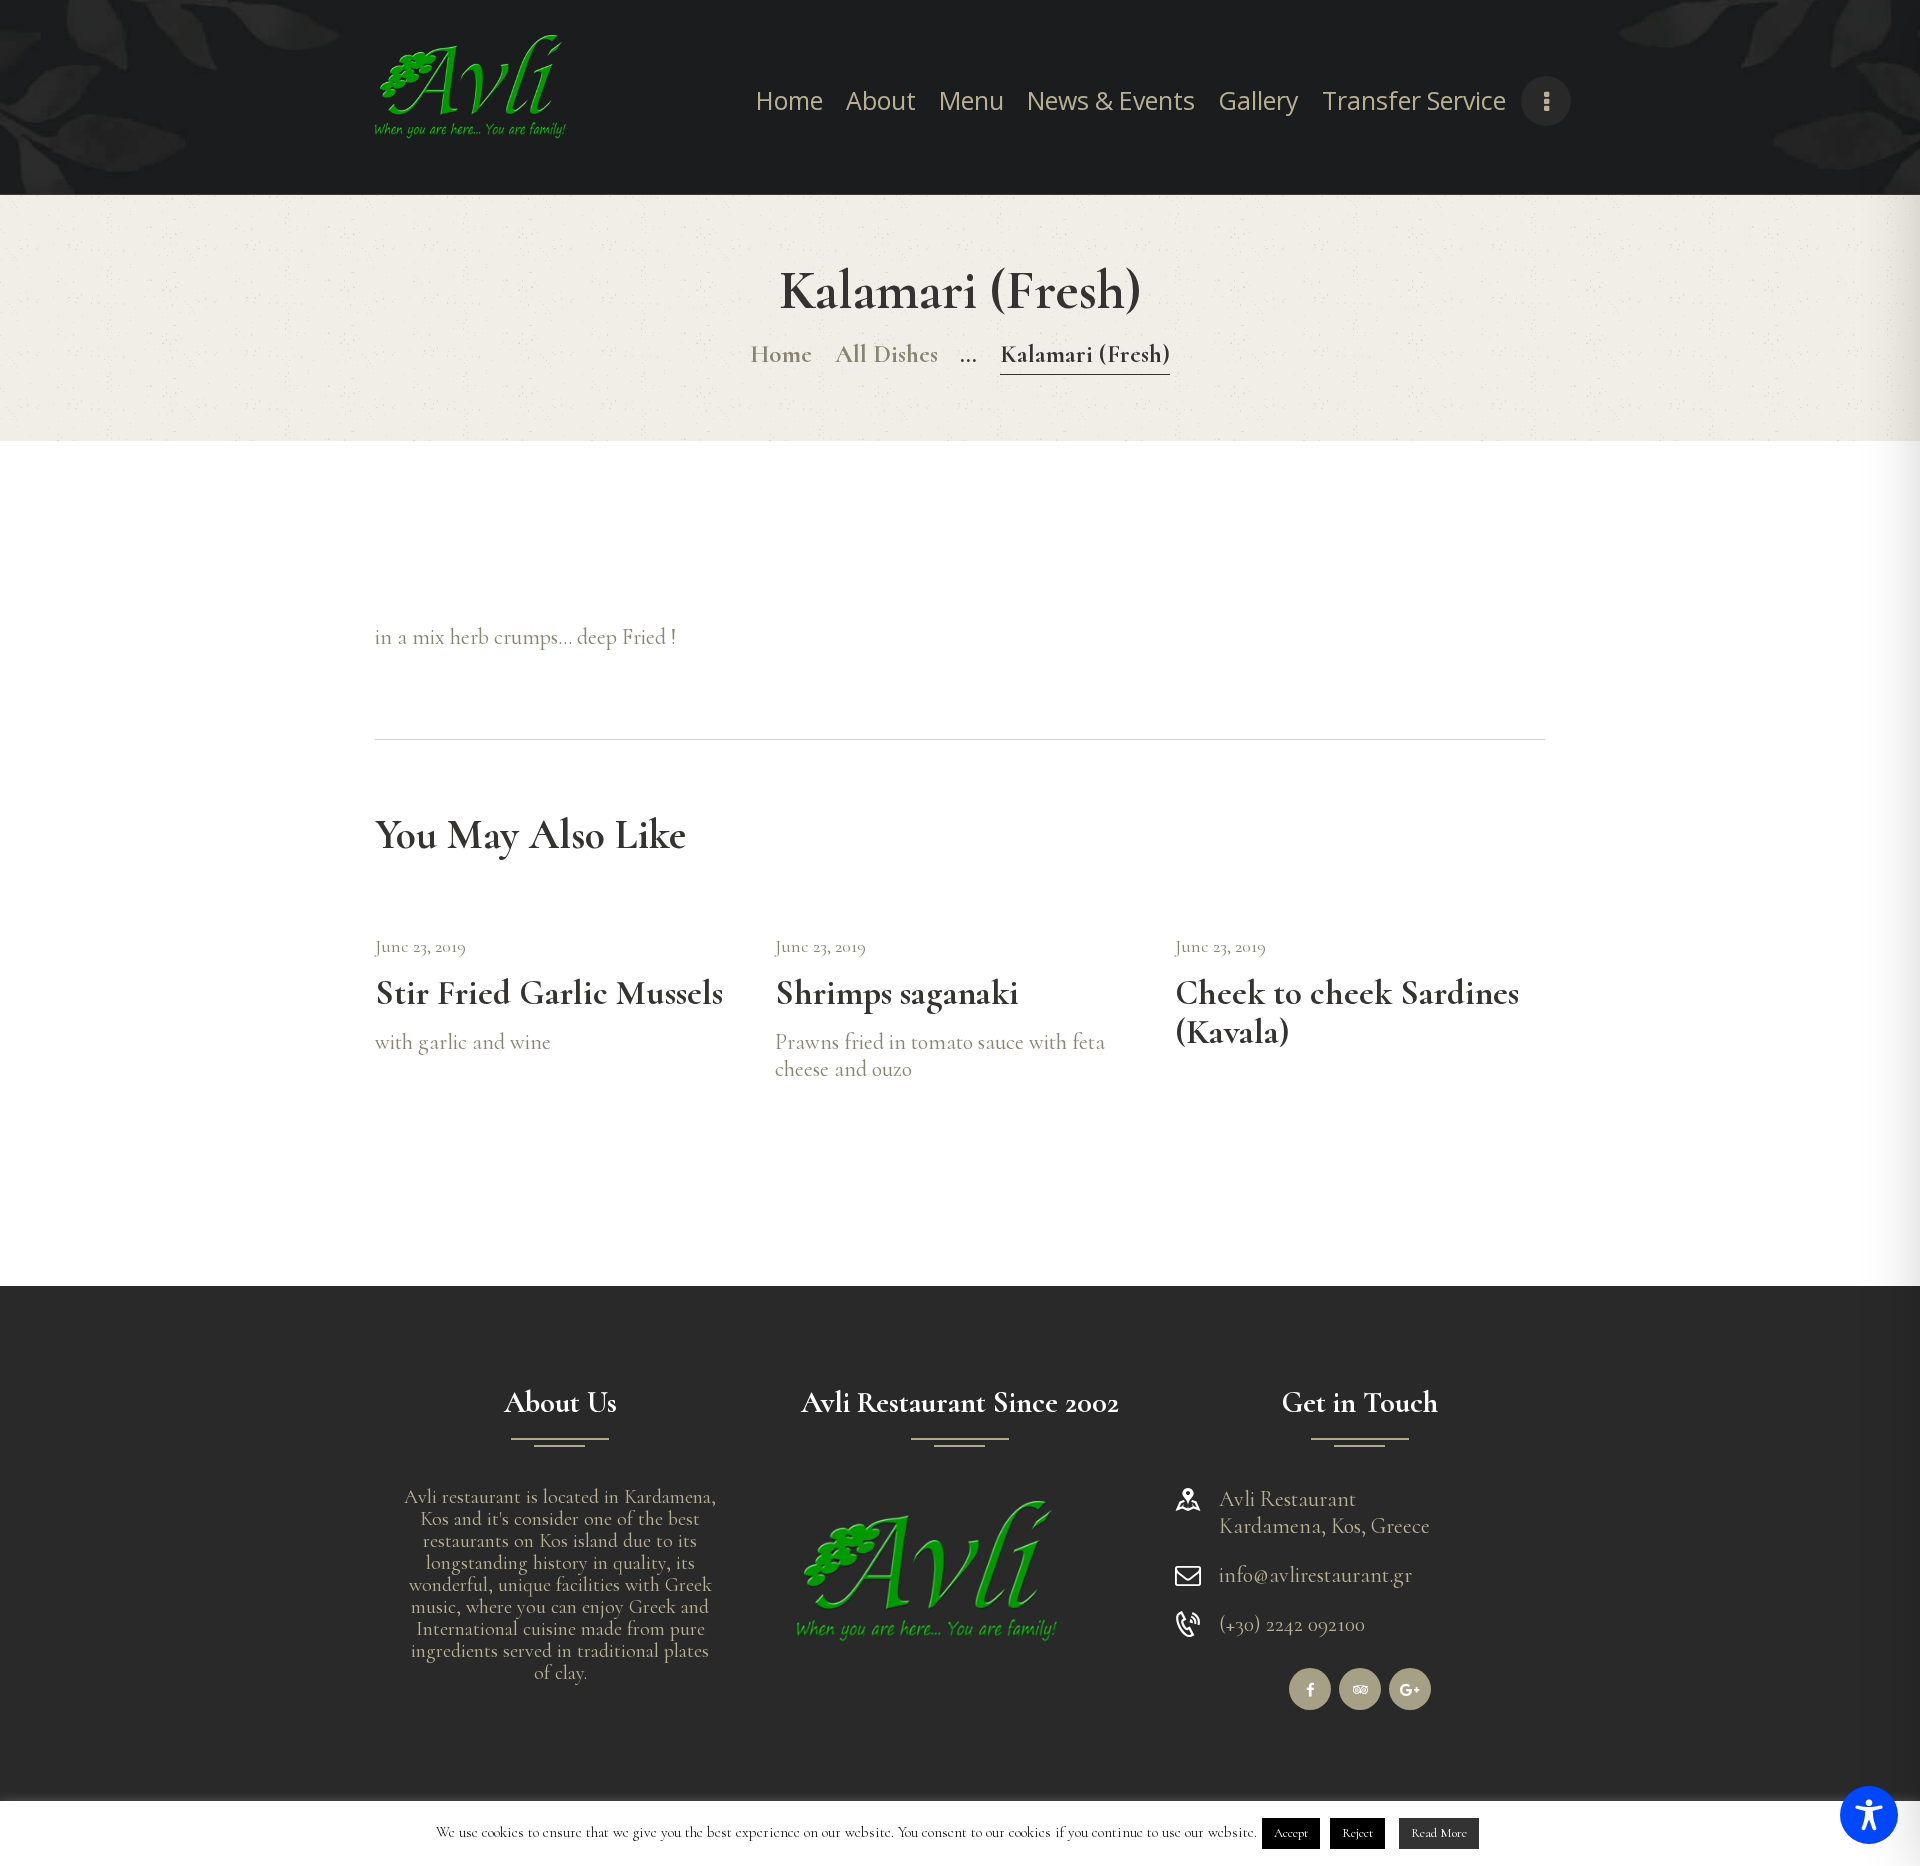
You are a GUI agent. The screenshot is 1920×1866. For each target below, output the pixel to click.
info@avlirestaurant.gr (1315, 1575)
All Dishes (886, 354)
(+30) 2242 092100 (1292, 1624)
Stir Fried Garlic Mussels (549, 994)
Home (781, 354)
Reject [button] (1357, 1833)
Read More (1439, 1833)
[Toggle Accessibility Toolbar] (1869, 1815)
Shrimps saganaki (897, 994)
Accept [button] (1291, 1833)
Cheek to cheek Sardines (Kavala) (1347, 1014)
